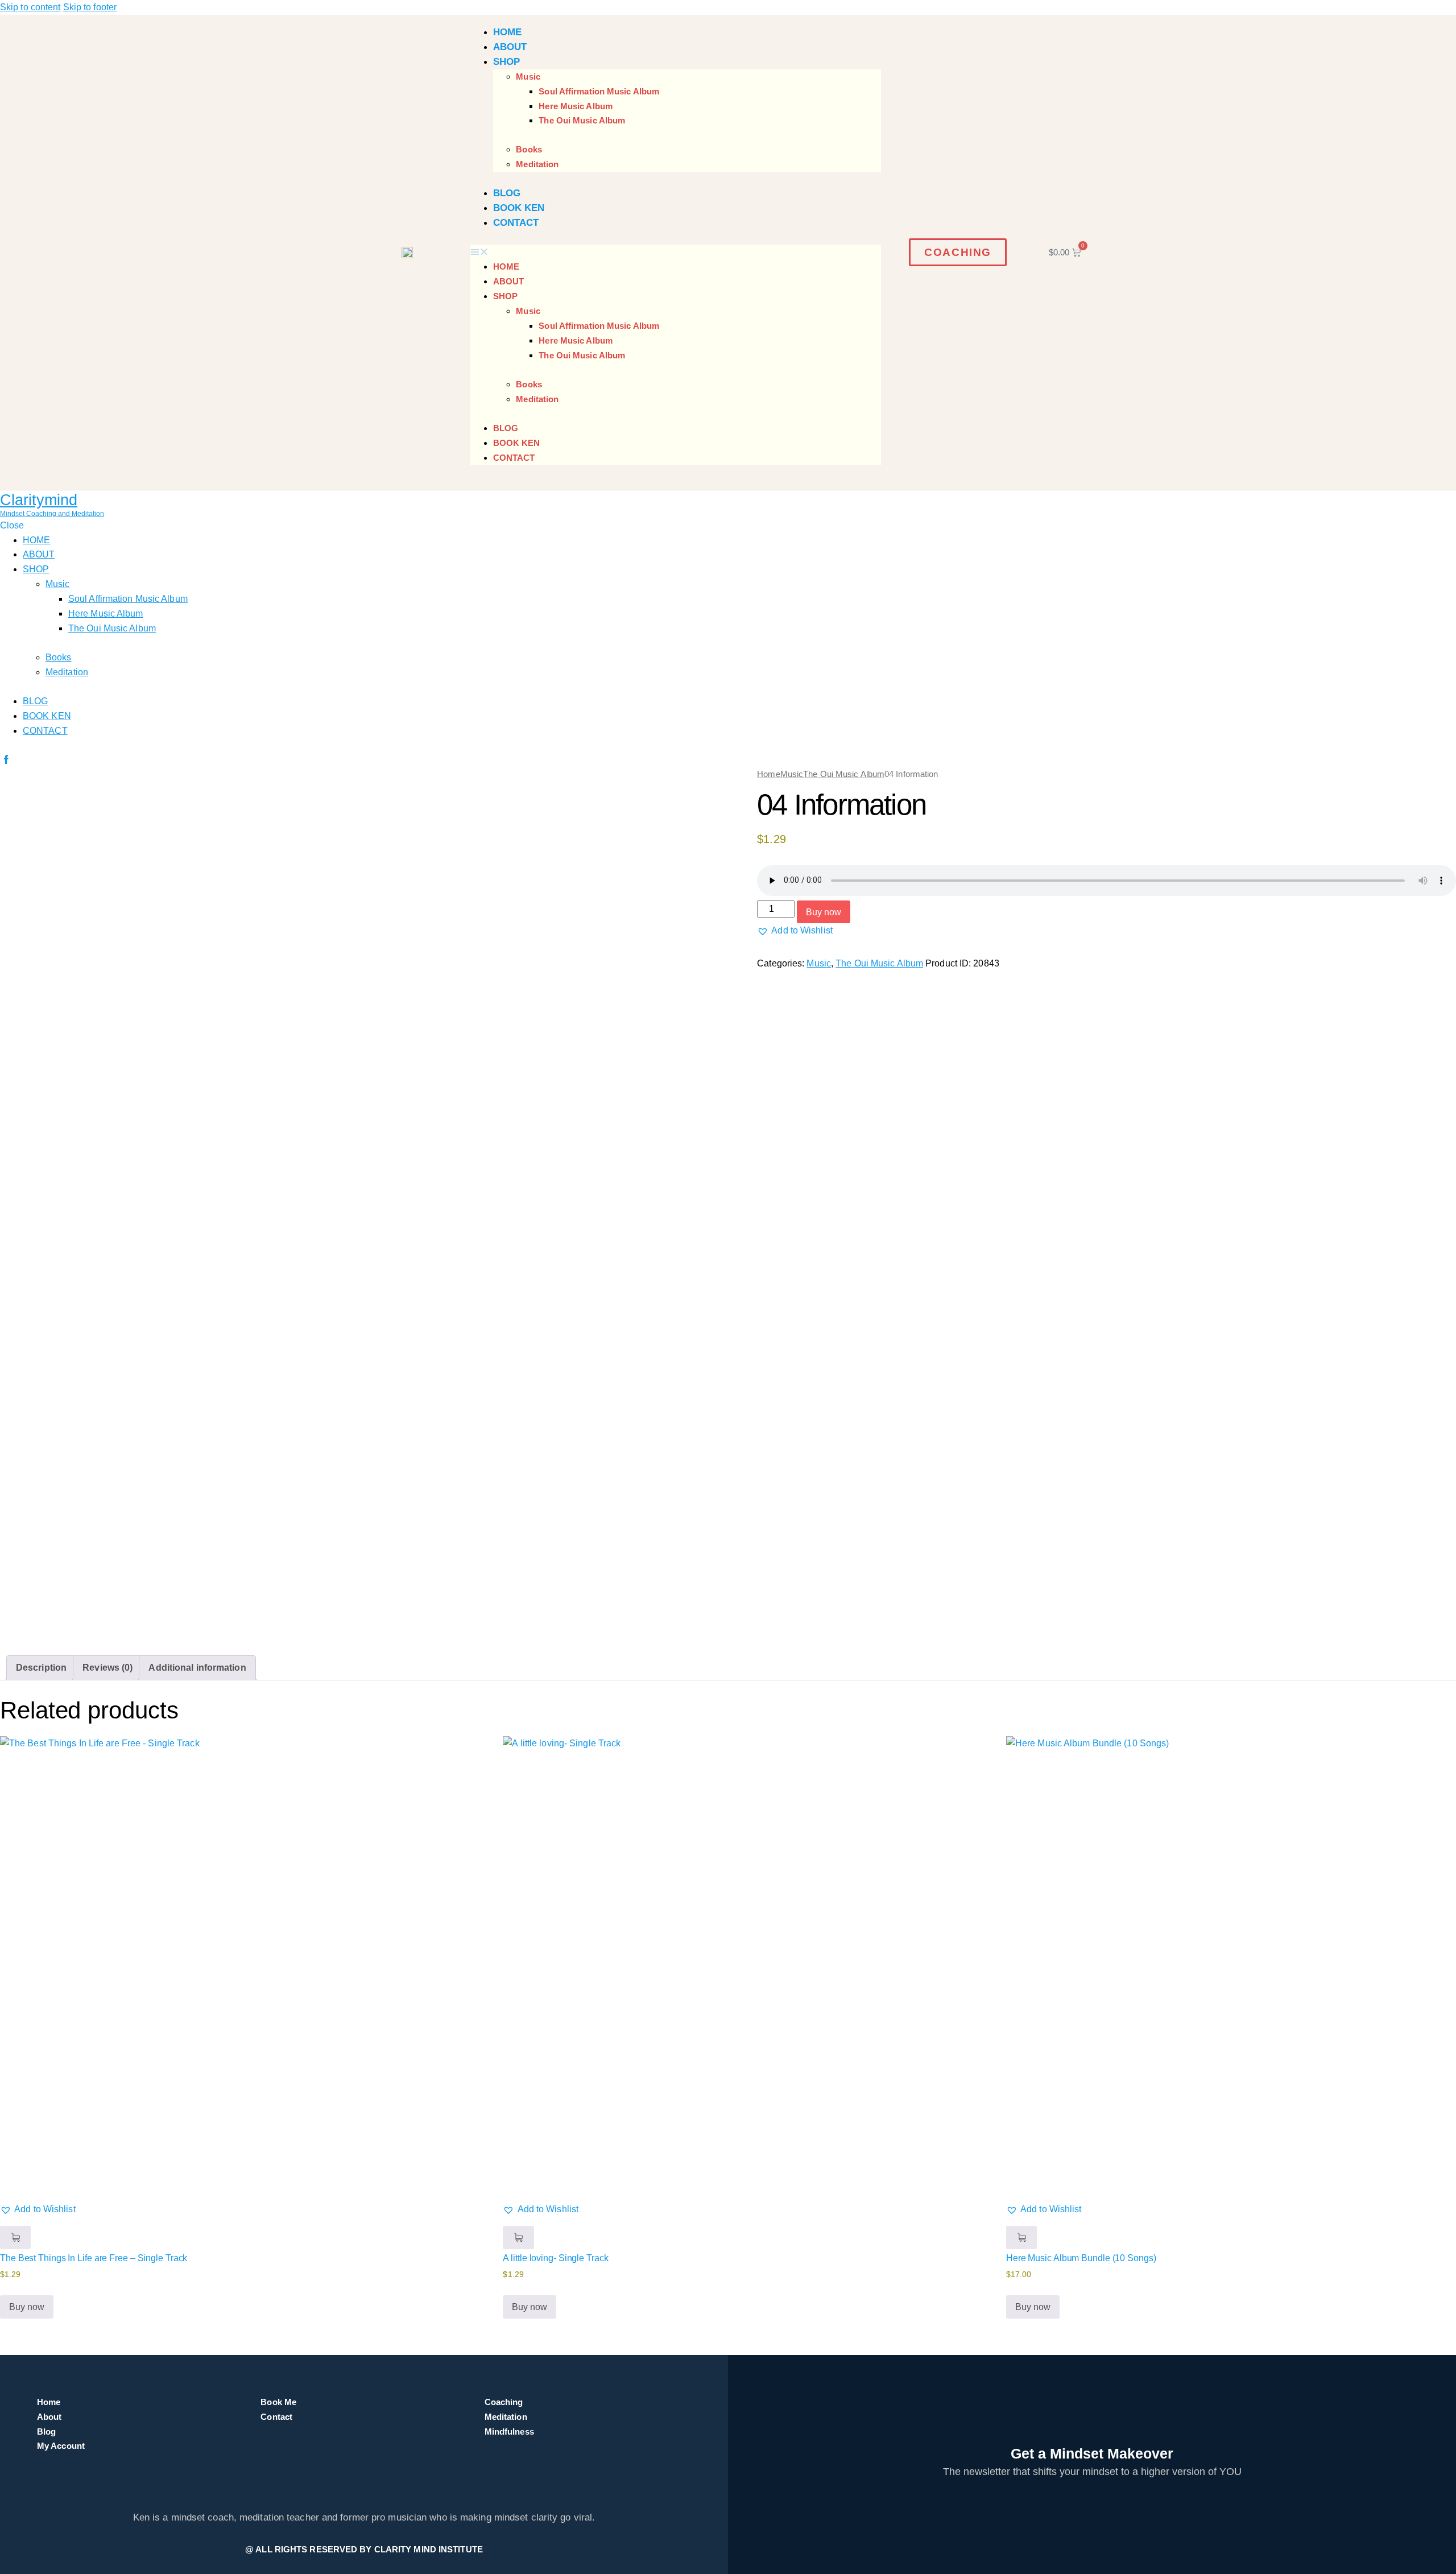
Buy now (824, 912)
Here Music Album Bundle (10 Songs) (1081, 2258)
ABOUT (510, 47)
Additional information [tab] (197, 1668)
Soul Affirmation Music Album (599, 91)
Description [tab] (41, 1668)
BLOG (507, 193)
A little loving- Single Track (555, 2258)
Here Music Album (576, 106)
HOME (507, 32)
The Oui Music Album (582, 120)
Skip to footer (90, 7)
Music (528, 77)
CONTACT (516, 223)
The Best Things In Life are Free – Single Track (94, 2258)
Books (529, 149)
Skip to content (30, 7)
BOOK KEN (519, 208)
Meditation (537, 164)
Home (768, 774)
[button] (676, 252)
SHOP (506, 62)
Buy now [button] (27, 2307)
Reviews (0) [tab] (107, 1668)
